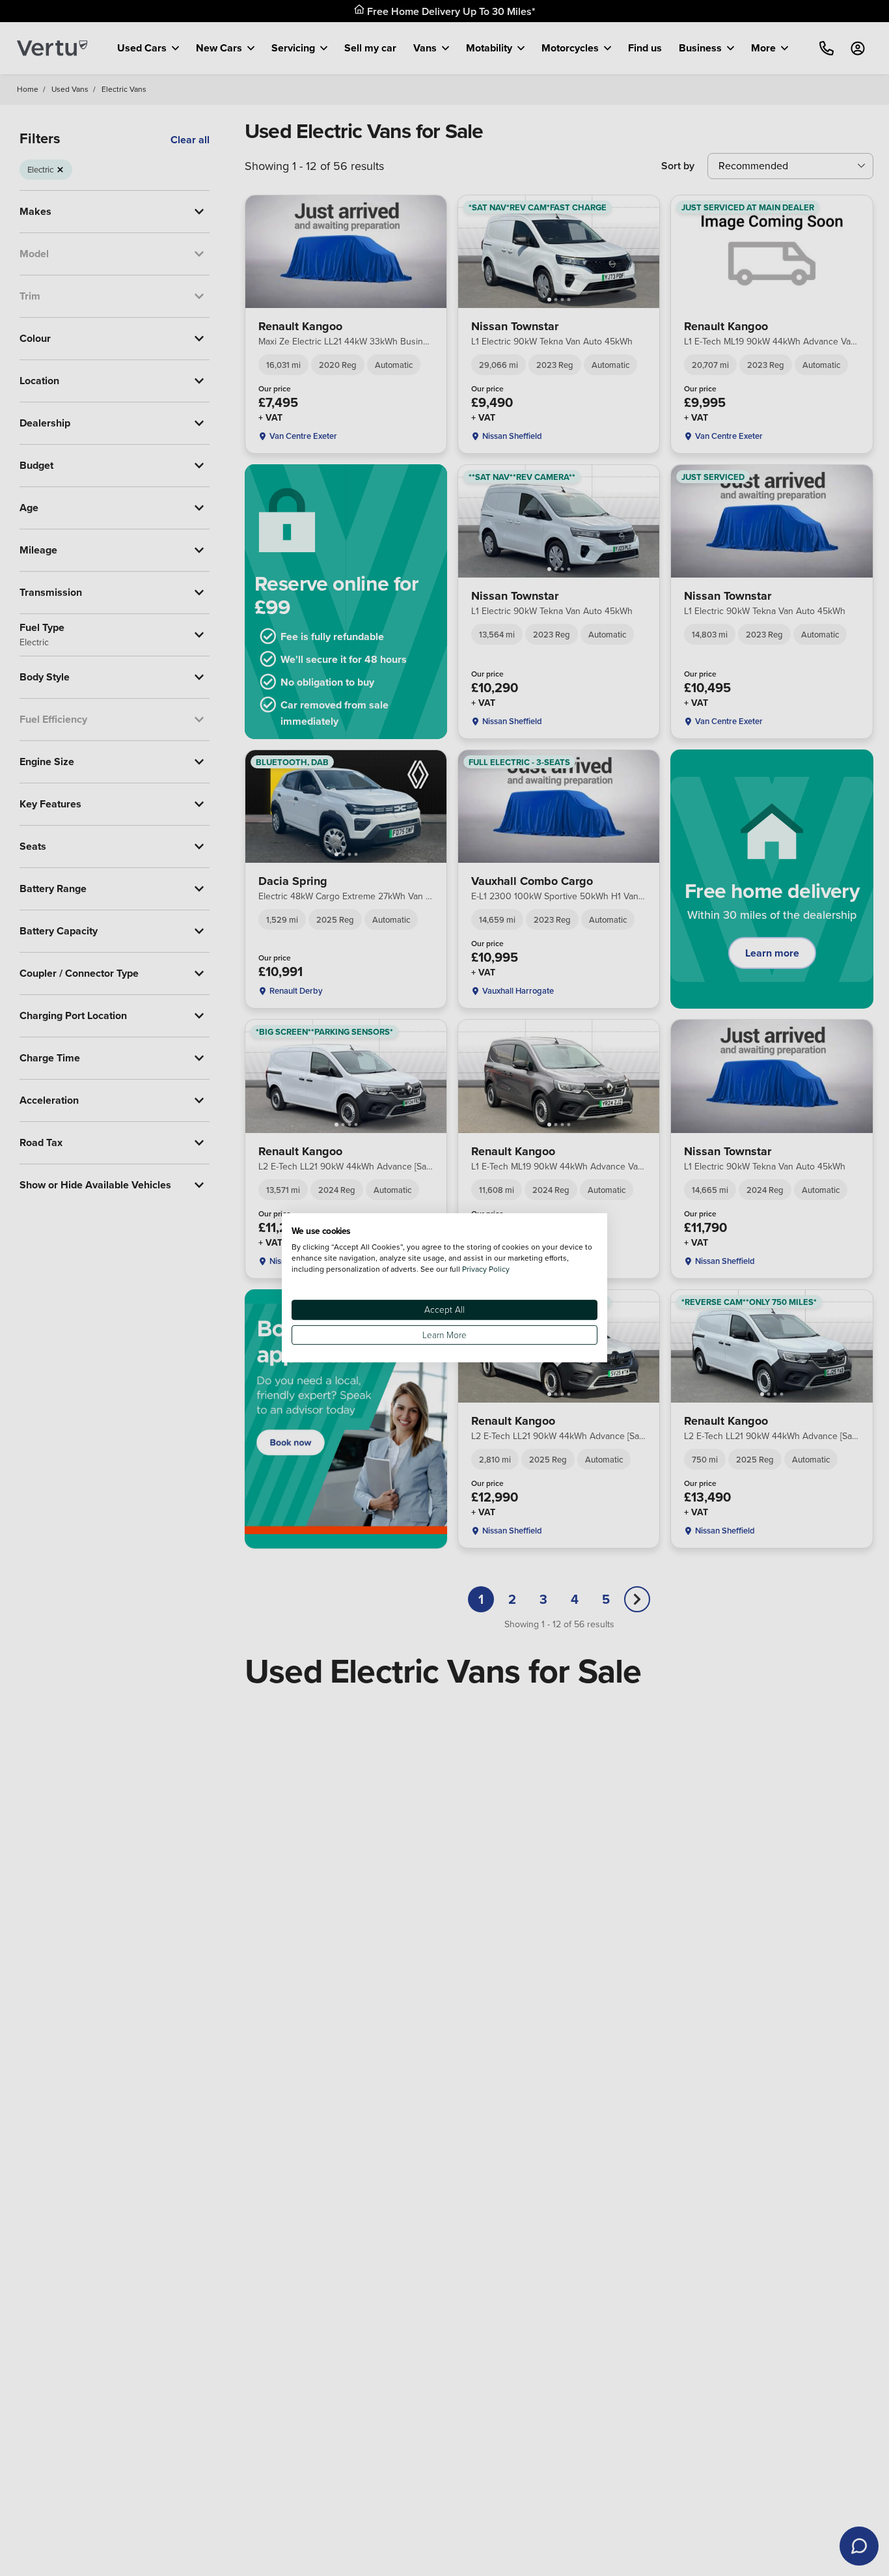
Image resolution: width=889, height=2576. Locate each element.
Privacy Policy (486, 1269)
